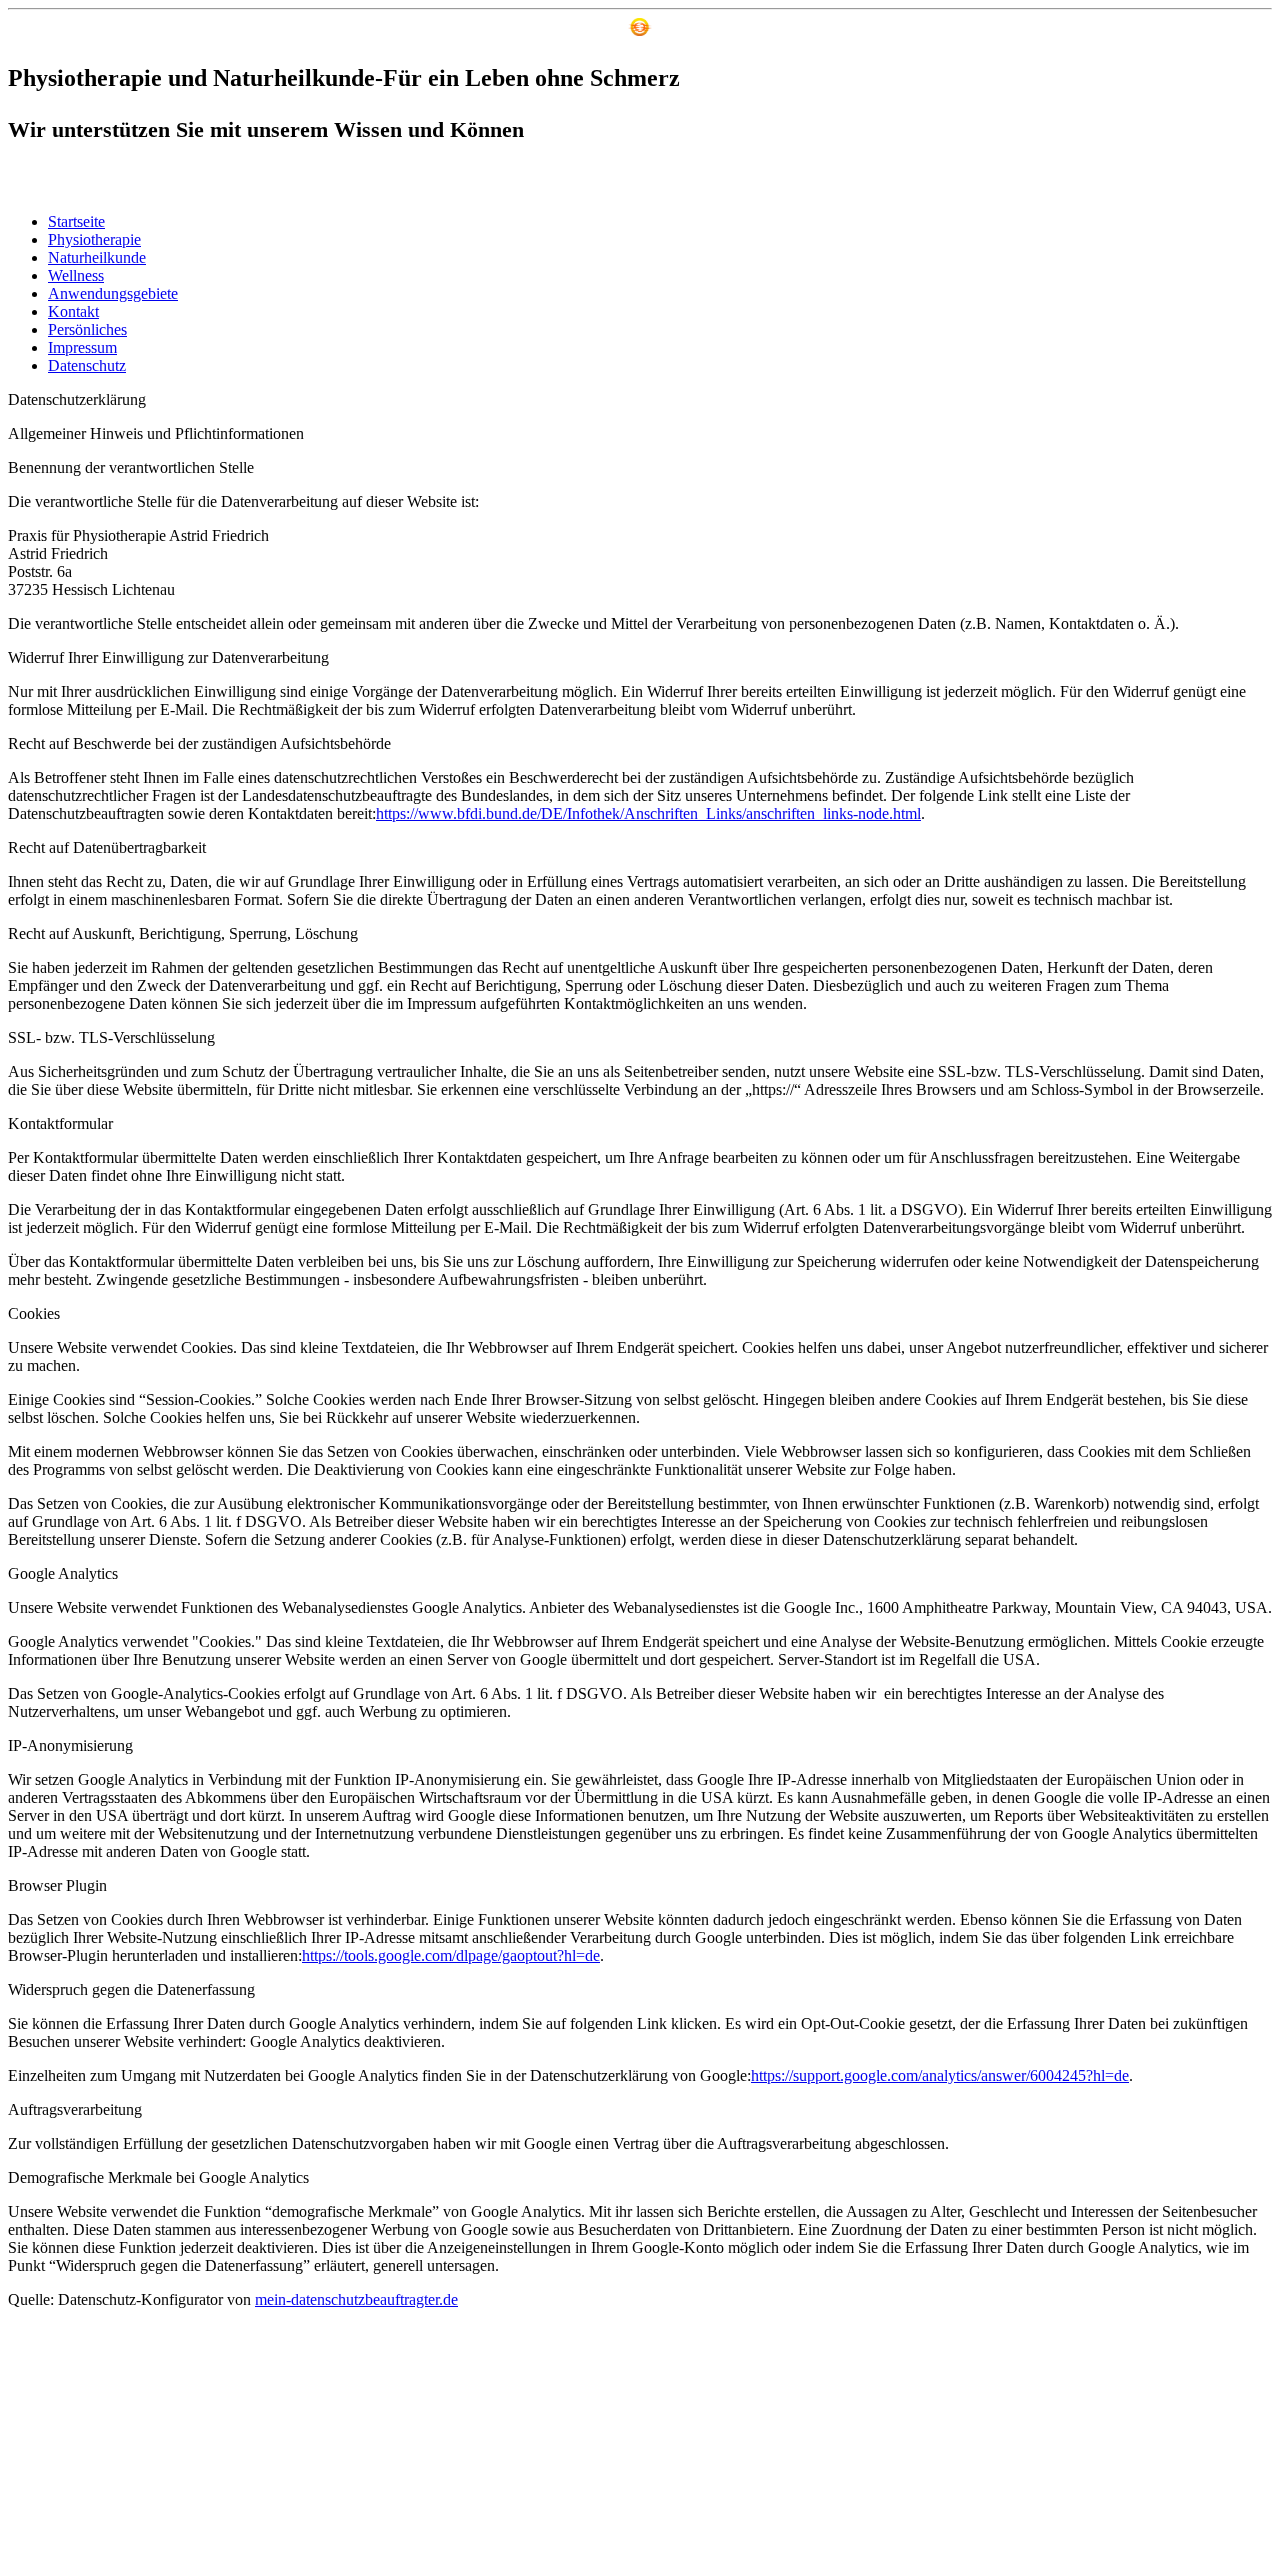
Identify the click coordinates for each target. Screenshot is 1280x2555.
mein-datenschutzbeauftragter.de (356, 2299)
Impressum (82, 347)
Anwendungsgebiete (113, 293)
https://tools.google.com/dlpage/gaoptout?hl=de (451, 1955)
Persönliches (87, 329)
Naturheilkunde (97, 257)
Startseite (76, 221)
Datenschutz (87, 365)
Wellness (76, 275)
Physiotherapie (94, 239)
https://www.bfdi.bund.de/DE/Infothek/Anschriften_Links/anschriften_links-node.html (648, 813)
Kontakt (73, 311)
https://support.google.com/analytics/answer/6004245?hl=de (940, 2075)
